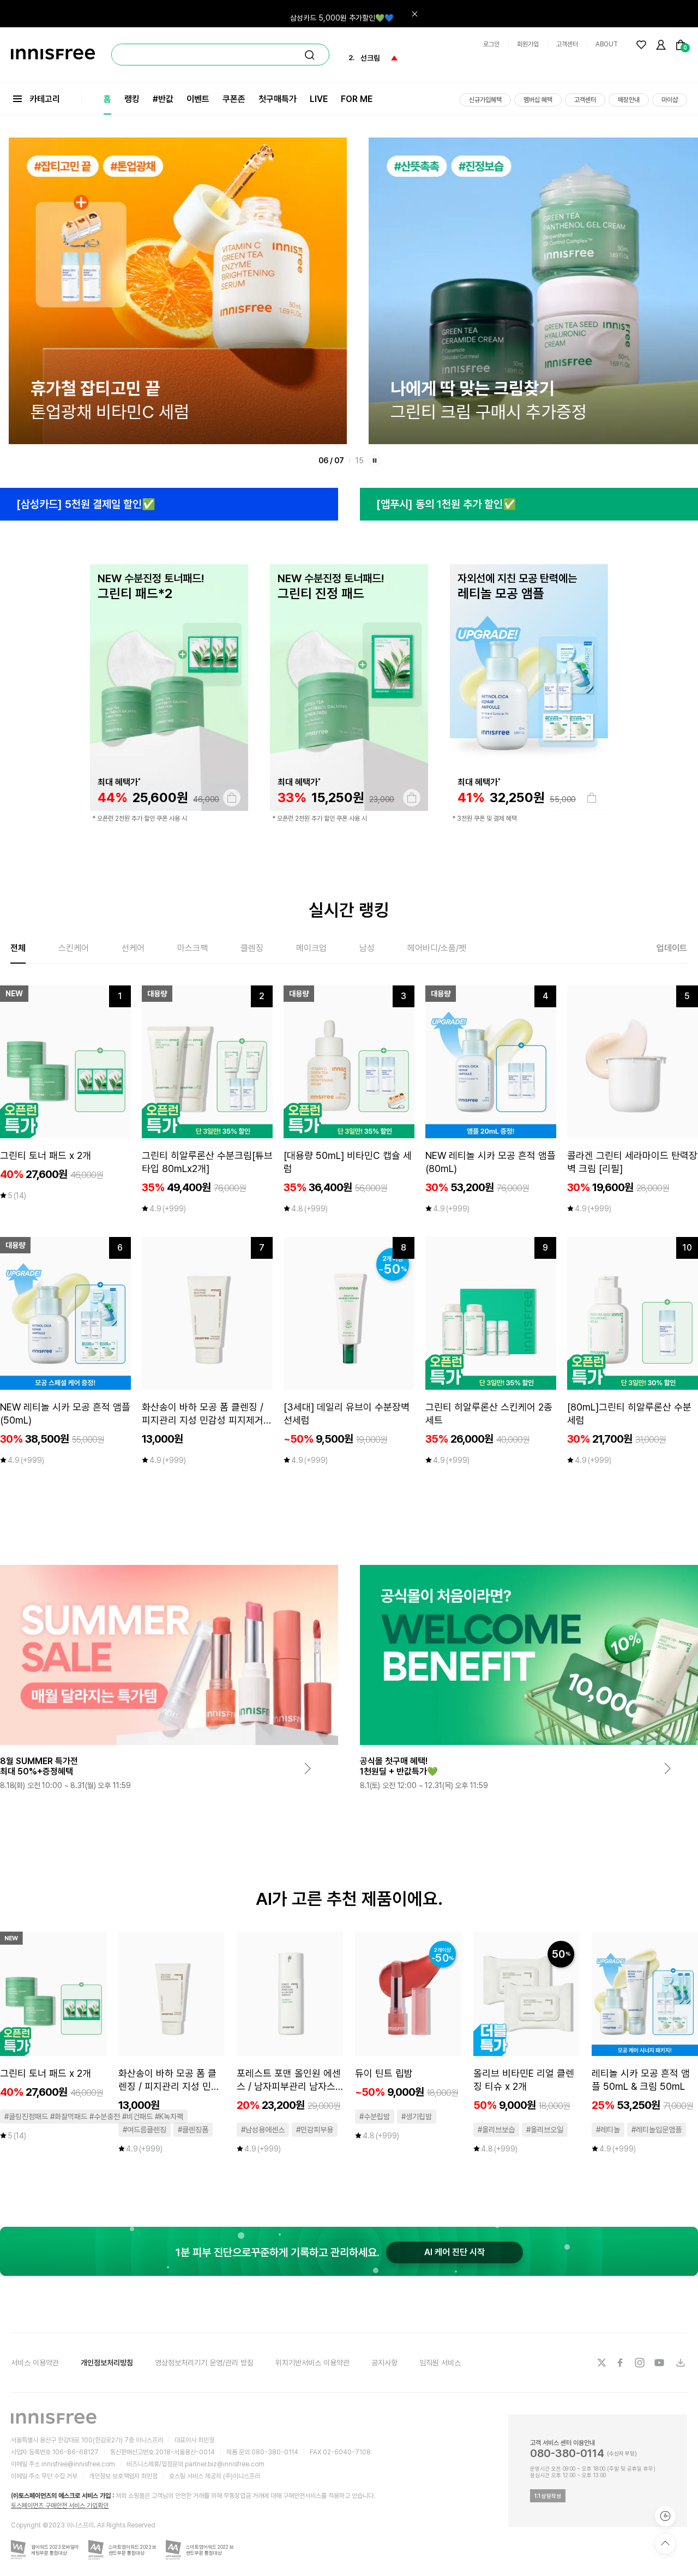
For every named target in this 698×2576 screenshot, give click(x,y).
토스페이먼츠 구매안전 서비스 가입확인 (60, 2506)
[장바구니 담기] (232, 798)
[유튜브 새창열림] (660, 2363)
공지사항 (384, 2363)
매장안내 (629, 100)
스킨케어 (74, 948)
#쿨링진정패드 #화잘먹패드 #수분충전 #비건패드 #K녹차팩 (94, 2117)
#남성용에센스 (263, 2130)
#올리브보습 (496, 2130)
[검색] (310, 55)
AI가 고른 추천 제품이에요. (349, 1899)
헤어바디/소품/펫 (437, 948)
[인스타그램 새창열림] (641, 2363)
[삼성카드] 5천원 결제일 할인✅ (86, 504)
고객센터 (567, 44)
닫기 (414, 14)
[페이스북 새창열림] (621, 2363)
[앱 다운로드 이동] (680, 2363)
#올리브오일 (545, 2130)
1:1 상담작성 (548, 2496)
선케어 (133, 948)
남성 (367, 948)
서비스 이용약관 (35, 2363)
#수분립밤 (375, 2117)
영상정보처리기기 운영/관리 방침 (204, 2363)
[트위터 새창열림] (601, 2363)
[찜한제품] (641, 45)
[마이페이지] (661, 45)
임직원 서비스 (440, 2363)
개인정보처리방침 (107, 2363)
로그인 (491, 44)
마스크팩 (192, 948)
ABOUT (607, 44)
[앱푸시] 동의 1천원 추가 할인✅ (446, 504)
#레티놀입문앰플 (657, 2130)
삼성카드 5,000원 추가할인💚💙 (342, 14)
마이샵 (670, 100)
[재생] (375, 461)
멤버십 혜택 (538, 100)
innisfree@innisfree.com (78, 2464)
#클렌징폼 (193, 2130)
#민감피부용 (315, 2130)
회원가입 (528, 44)
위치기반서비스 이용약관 (312, 2363)
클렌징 (252, 948)
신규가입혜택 (485, 100)
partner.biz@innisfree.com (225, 2464)
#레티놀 (608, 2130)
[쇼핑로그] (665, 2516)
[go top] (665, 2543)
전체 (18, 948)
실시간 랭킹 (349, 910)
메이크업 (311, 948)
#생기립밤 (417, 2117)
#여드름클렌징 (145, 2130)
